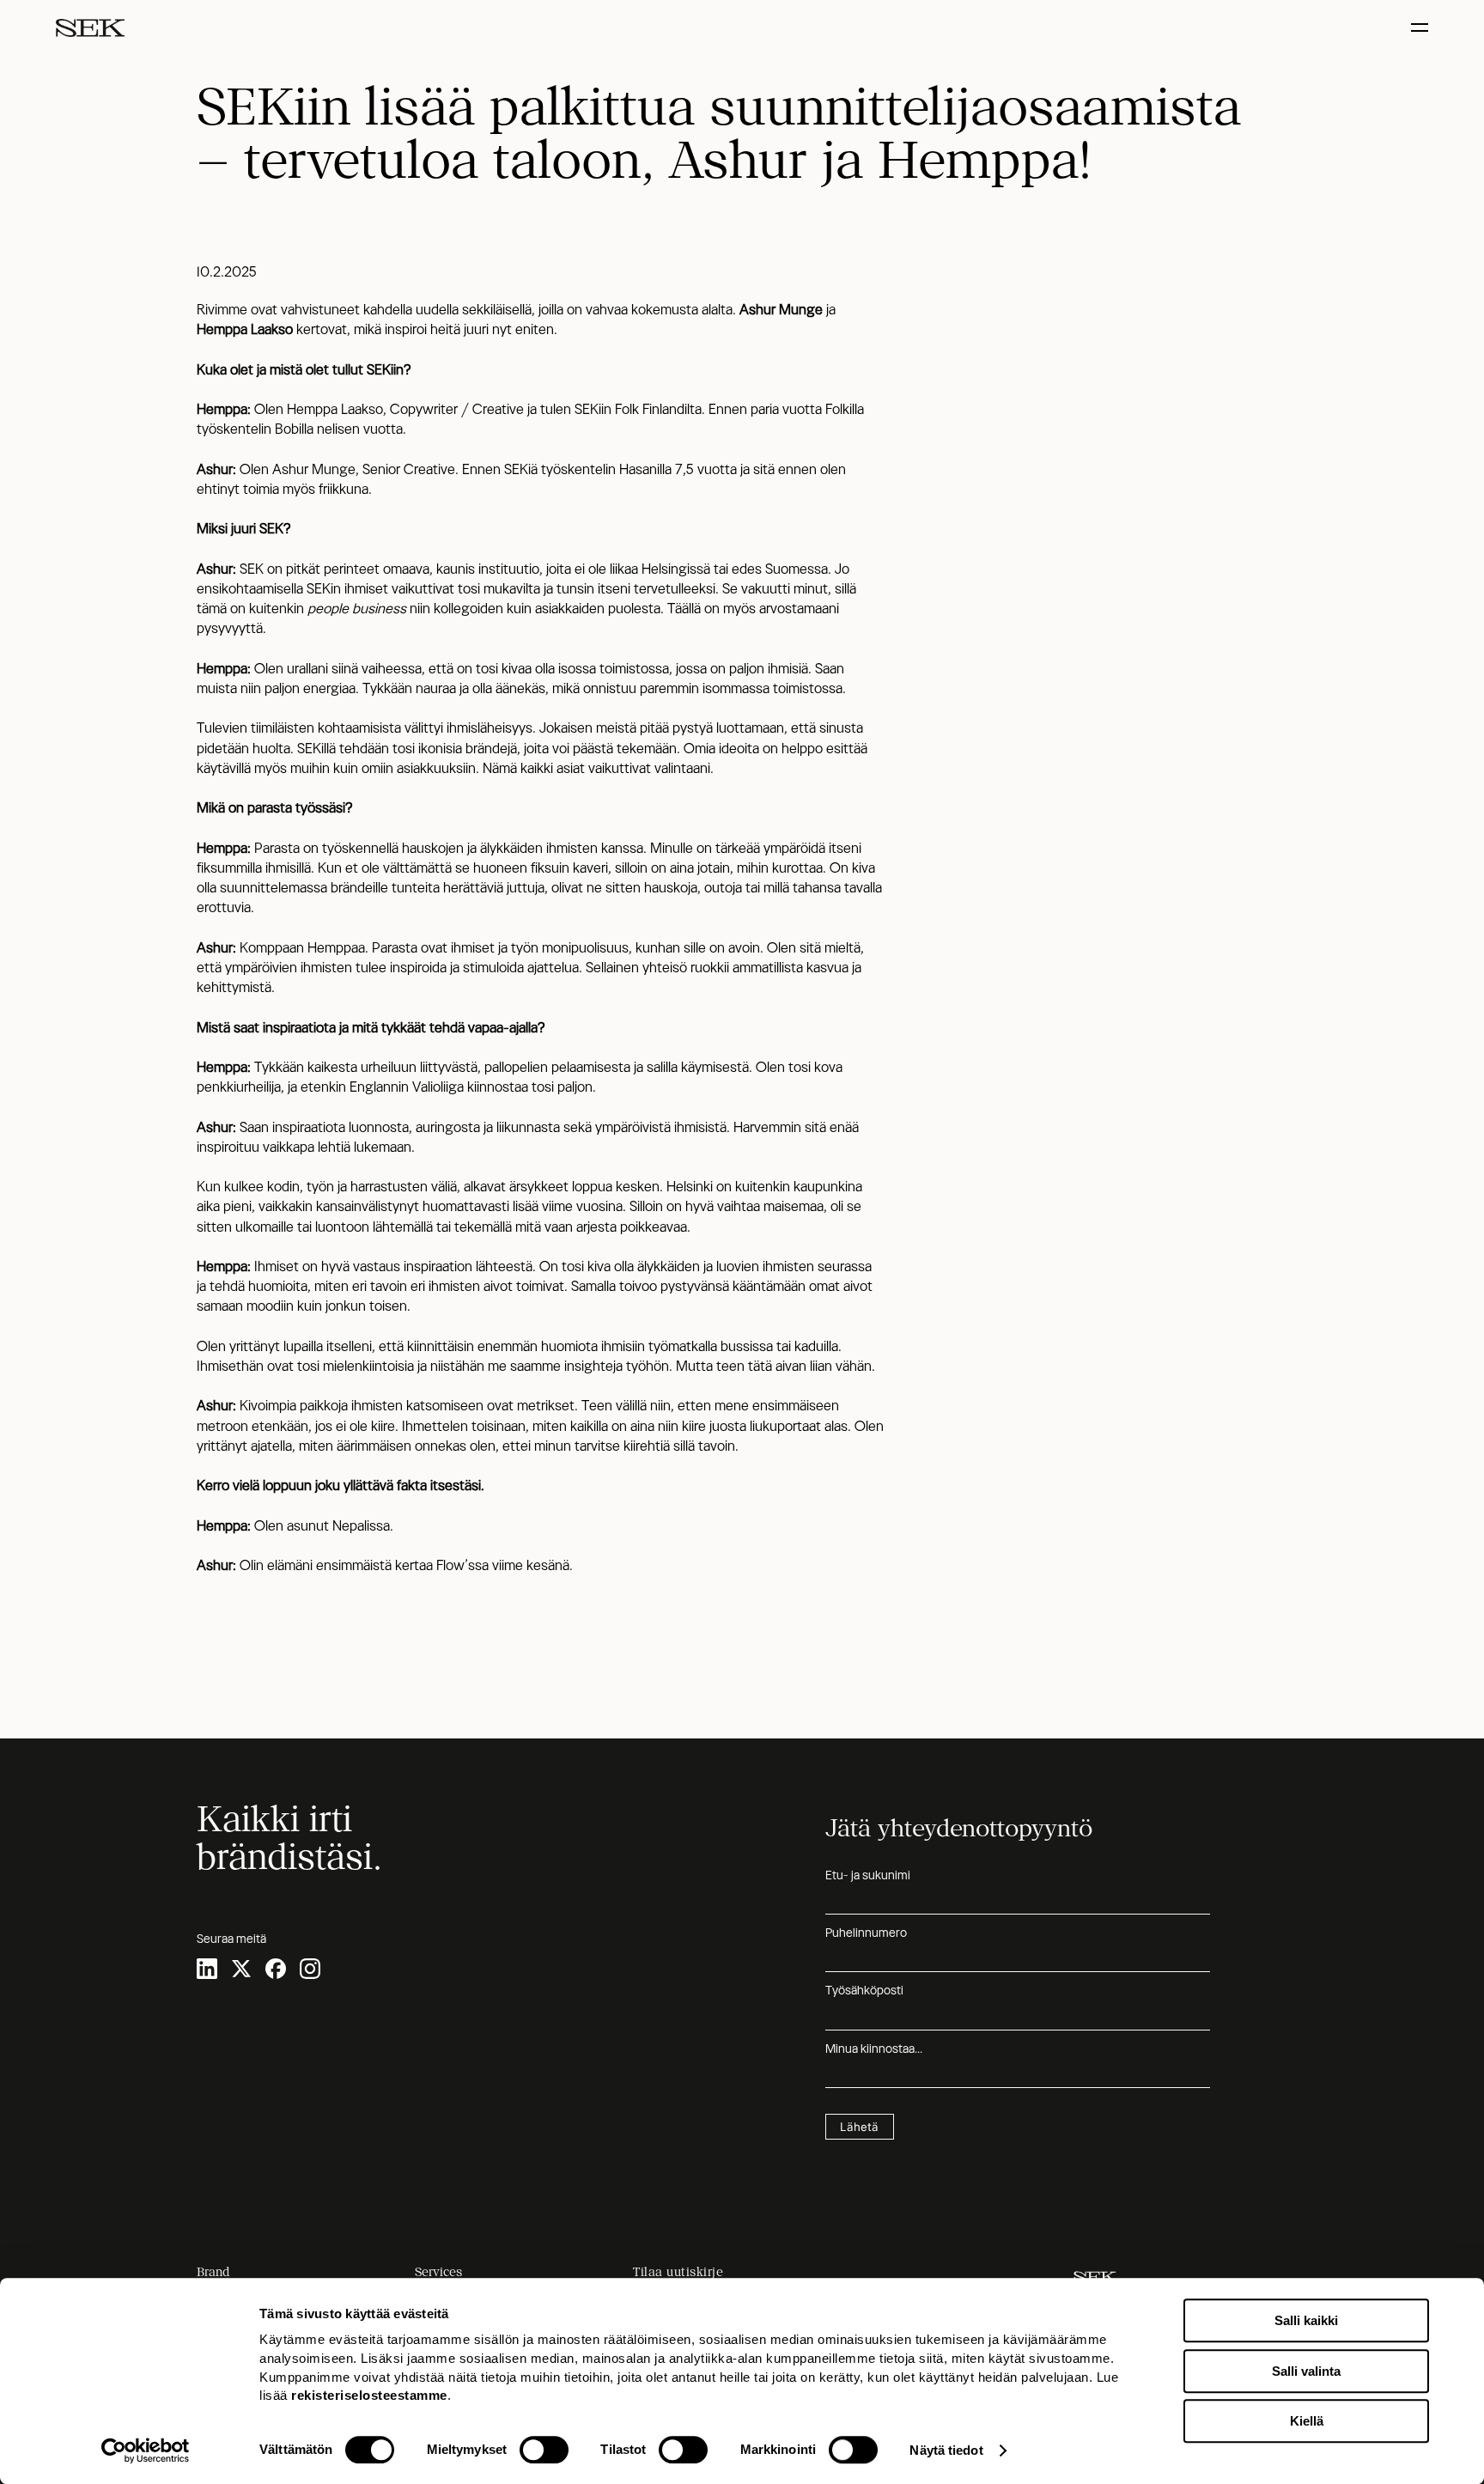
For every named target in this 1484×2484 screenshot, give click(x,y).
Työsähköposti (864, 1990)
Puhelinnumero (866, 1933)
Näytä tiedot (946, 2450)
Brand (213, 2272)
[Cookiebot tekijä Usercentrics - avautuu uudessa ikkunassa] (146, 2451)
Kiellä (1307, 2421)
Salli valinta (1306, 2371)
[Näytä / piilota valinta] (1422, 28)
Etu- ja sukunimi (868, 1875)
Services (438, 2272)
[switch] (544, 2450)
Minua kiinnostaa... (874, 2049)
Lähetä (859, 2127)
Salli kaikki (1306, 2320)
